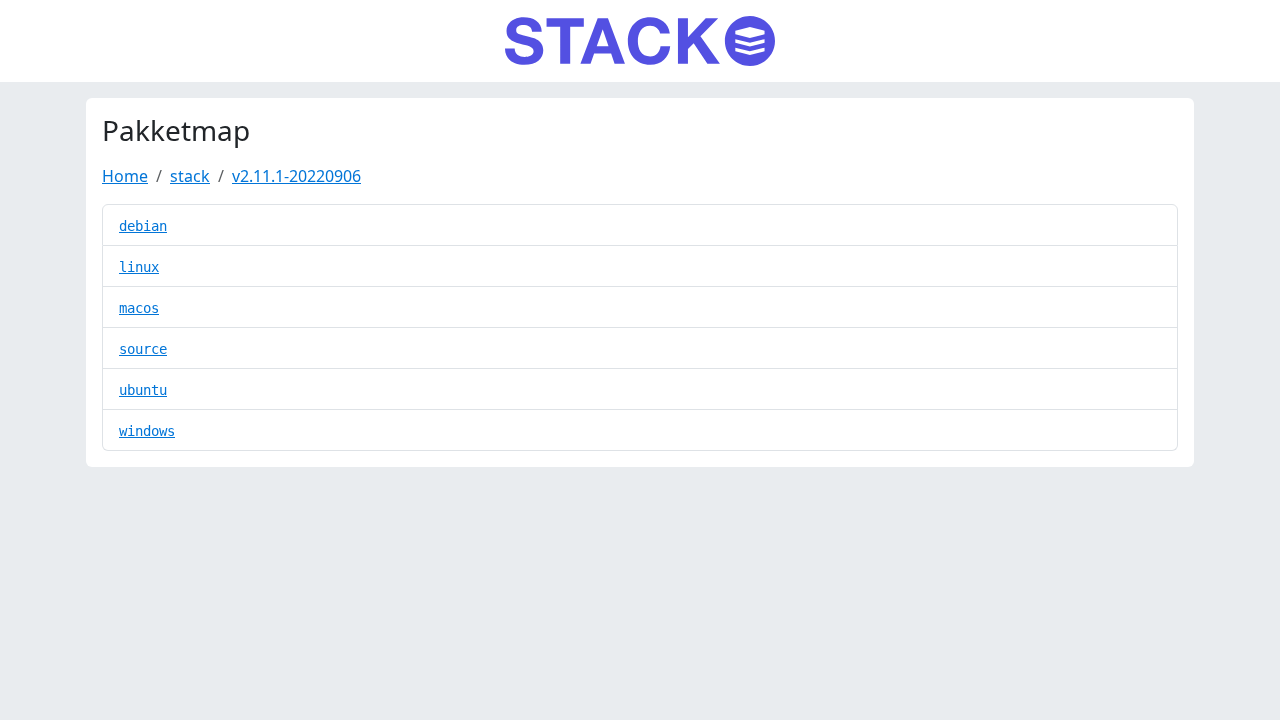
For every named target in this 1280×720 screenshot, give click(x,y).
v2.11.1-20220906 (296, 176)
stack (190, 176)
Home (125, 176)
